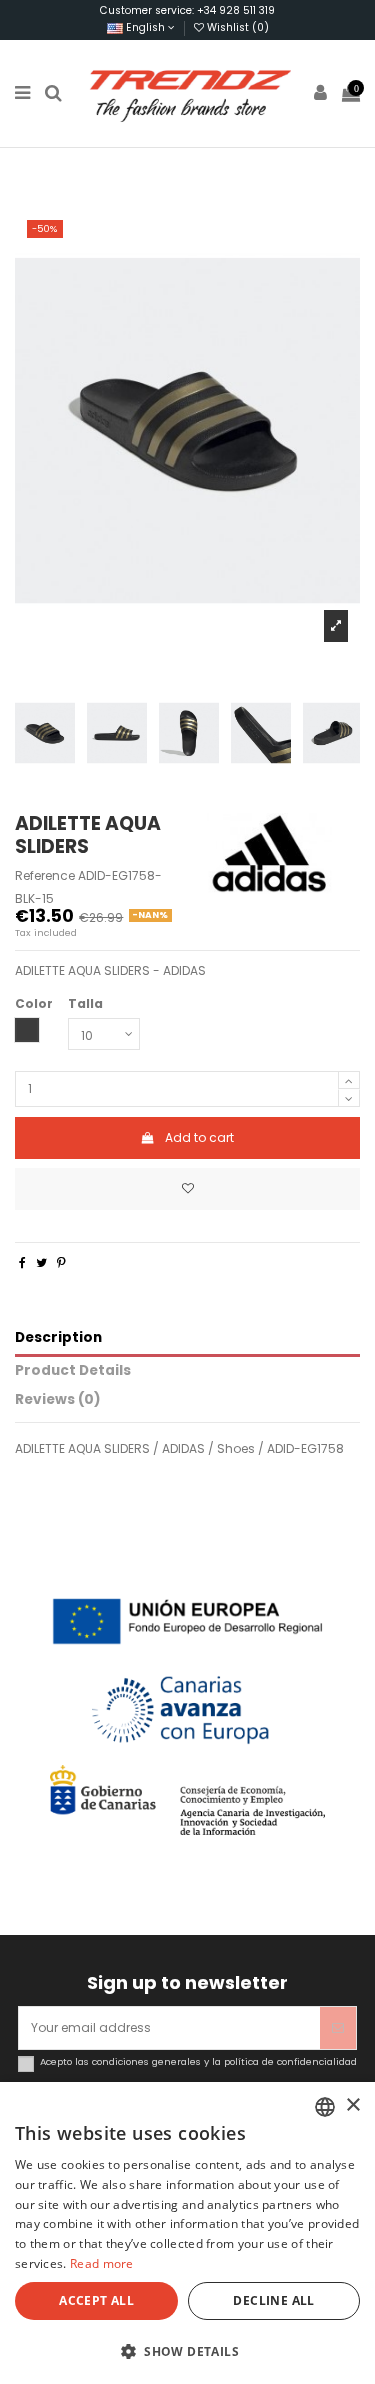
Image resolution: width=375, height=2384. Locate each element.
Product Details (73, 1371)
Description (58, 1338)
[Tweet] (41, 1262)
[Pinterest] (61, 1262)
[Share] (22, 1262)
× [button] (352, 2105)
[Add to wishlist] (187, 1189)
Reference (45, 876)
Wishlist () (236, 27)
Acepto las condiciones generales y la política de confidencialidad (198, 2062)
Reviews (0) (58, 1400)
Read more (102, 2263)
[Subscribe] (338, 2028)
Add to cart (199, 1137)
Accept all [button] (96, 2300)
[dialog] (187, 2233)
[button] (187, 2351)
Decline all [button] (273, 2300)
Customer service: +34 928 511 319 (187, 10)
